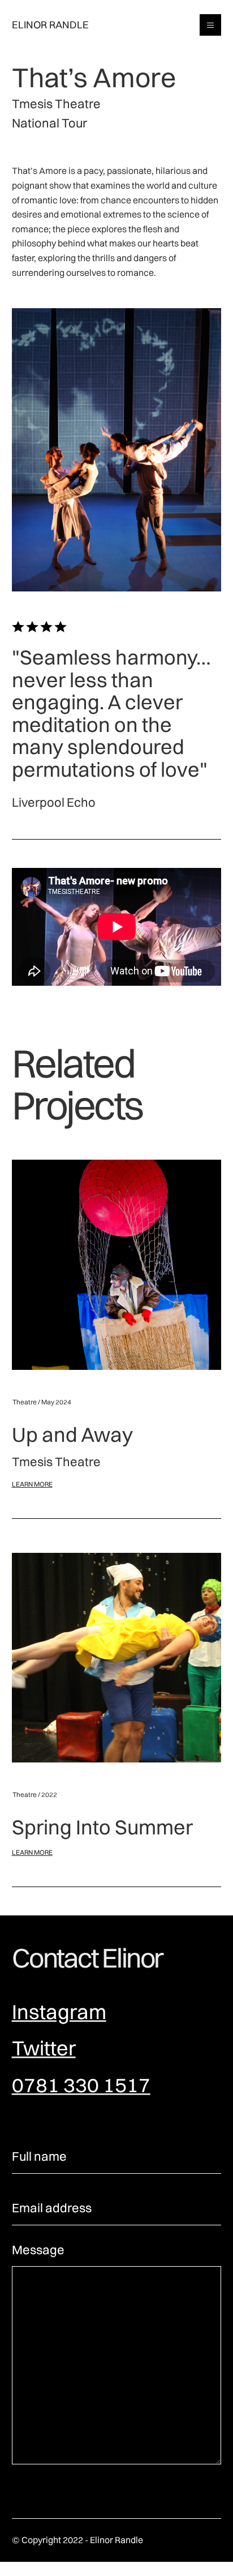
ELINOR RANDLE (50, 25)
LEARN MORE (32, 1484)
